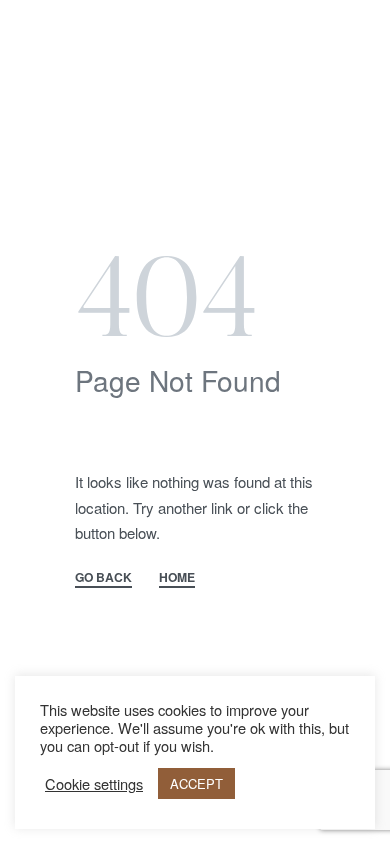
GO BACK (103, 578)
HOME (177, 578)
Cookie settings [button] (94, 784)
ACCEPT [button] (196, 783)
